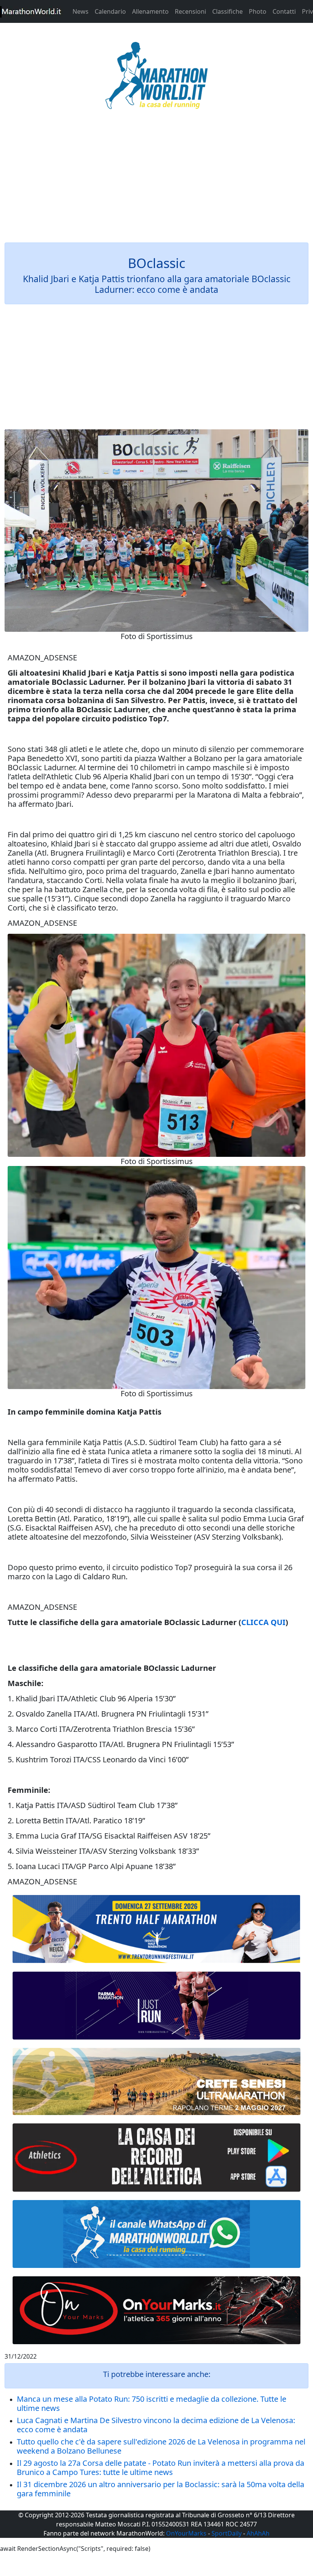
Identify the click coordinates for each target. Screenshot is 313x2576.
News (81, 11)
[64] (156, 2157)
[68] (156, 2310)
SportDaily (227, 2533)
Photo (258, 11)
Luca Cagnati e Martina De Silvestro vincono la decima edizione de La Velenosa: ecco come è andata (156, 2425)
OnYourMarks (186, 2533)
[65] (156, 2234)
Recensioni (190, 11)
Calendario (110, 11)
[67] (156, 2081)
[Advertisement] (156, 181)
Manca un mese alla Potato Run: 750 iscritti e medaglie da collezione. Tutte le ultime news (152, 2403)
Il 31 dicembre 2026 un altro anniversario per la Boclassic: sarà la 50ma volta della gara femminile (161, 2489)
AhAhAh (258, 2533)
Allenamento (150, 11)
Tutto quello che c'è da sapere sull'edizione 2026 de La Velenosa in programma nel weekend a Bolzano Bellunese (161, 2446)
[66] (156, 1929)
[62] (156, 2006)
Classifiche (227, 11)
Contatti (284, 11)
